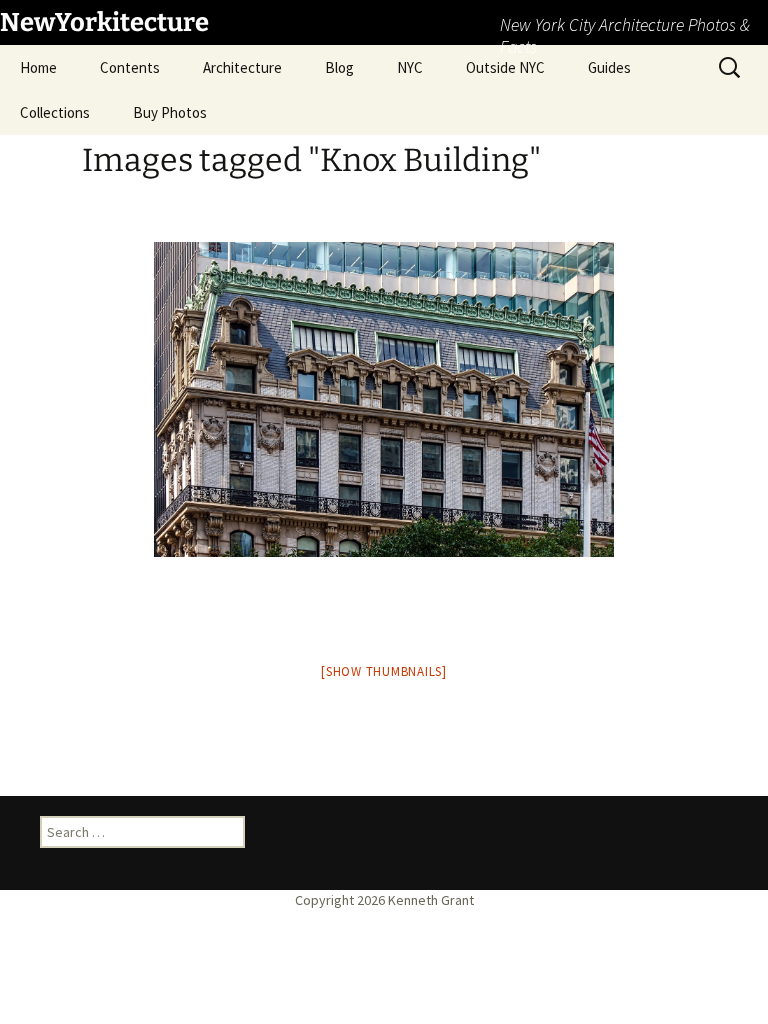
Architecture (242, 67)
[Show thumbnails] (384, 671)
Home (38, 67)
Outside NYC (505, 67)
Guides (609, 67)
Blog (339, 67)
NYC (410, 67)
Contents (130, 67)
